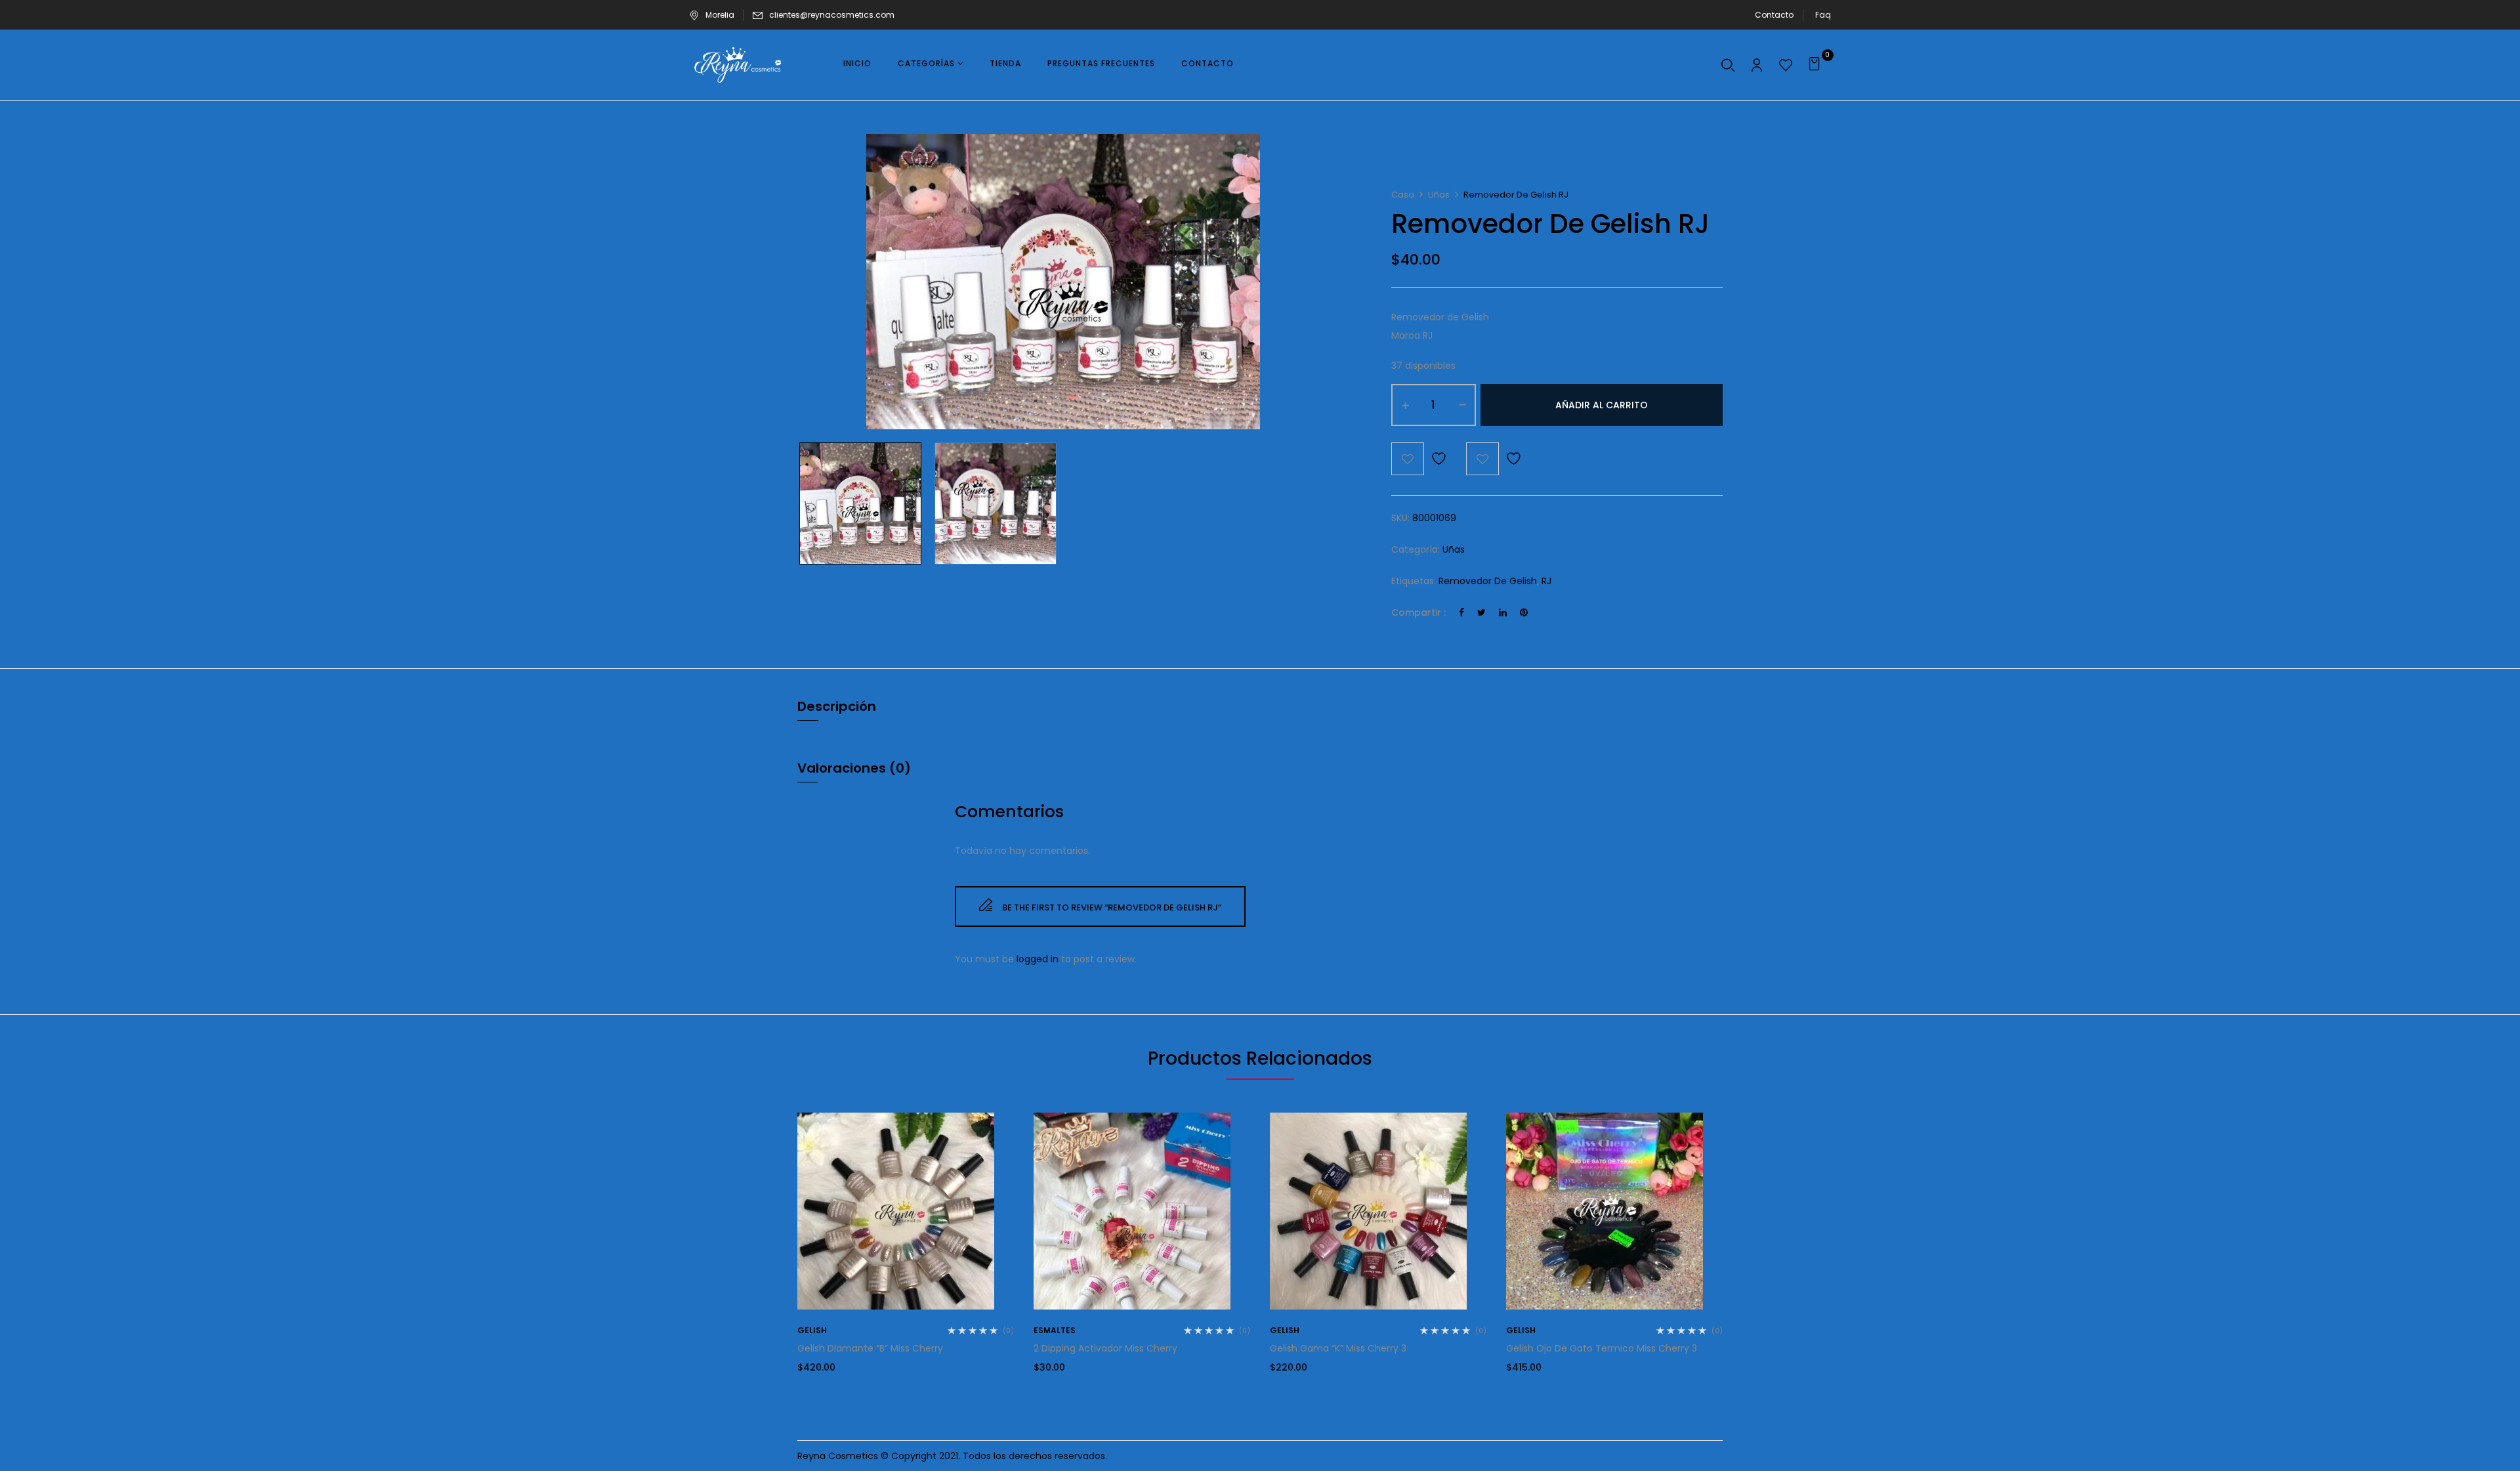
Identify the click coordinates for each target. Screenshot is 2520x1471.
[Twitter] (1481, 612)
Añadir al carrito (1602, 405)
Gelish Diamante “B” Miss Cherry (870, 1348)
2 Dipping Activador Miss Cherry (1105, 1348)
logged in (1038, 959)
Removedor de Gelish (1488, 581)
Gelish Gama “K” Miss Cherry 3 (1338, 1348)
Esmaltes (1055, 1330)
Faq (1823, 15)
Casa (1403, 195)
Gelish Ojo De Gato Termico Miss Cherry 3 (1602, 1348)
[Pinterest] (1524, 612)
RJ (1546, 581)
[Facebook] (1461, 612)
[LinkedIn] (1503, 612)
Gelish (812, 1330)
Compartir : (1418, 612)
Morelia (720, 15)
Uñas (1439, 195)
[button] (1816, 65)
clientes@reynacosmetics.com (832, 15)
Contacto (1774, 15)
